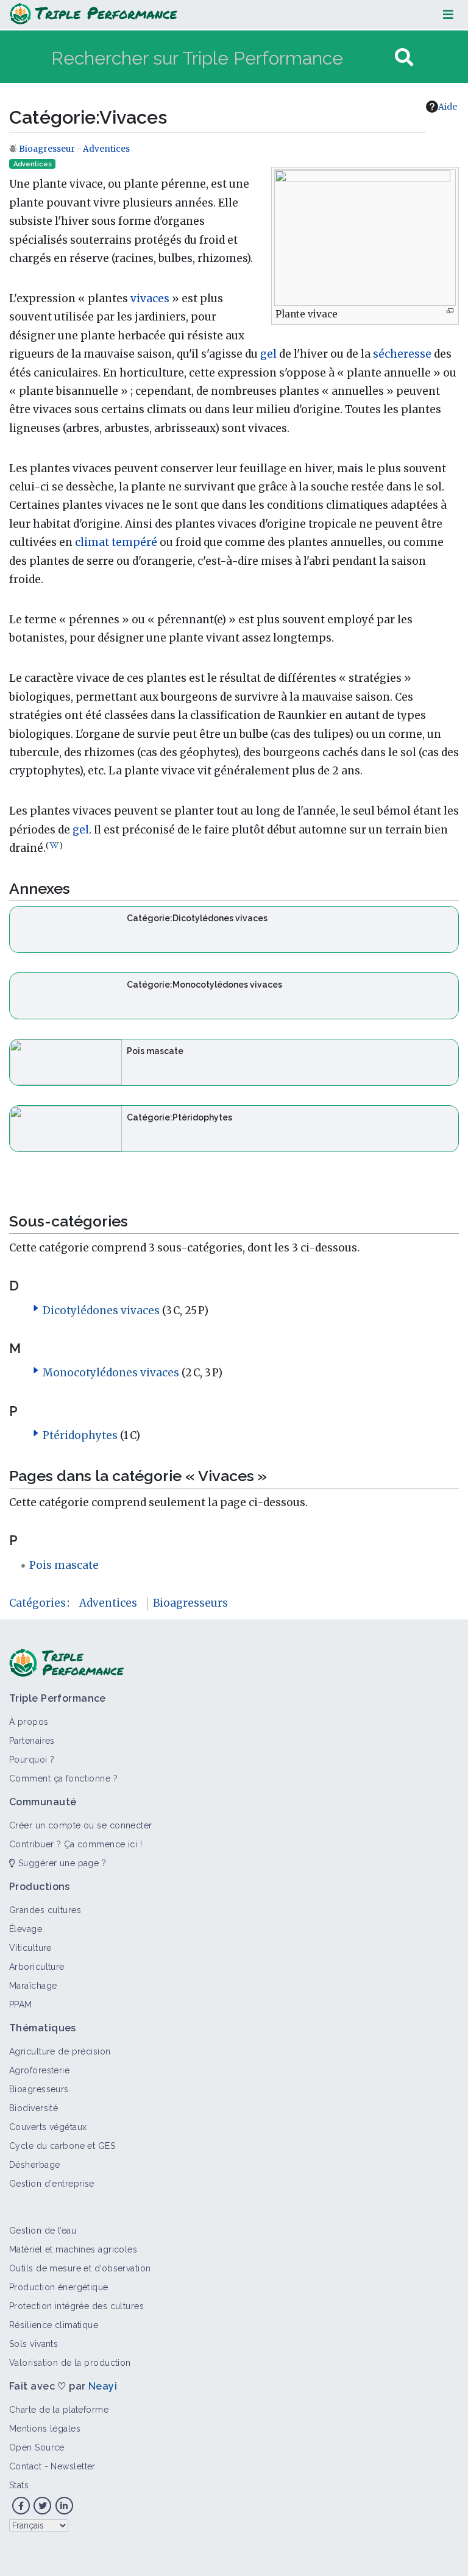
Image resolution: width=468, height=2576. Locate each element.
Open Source (37, 2447)
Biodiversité (34, 2108)
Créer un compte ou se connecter (81, 1825)
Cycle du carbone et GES (62, 2146)
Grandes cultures (45, 1910)
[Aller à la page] (404, 58)
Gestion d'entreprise (52, 2184)
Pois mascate (155, 1051)
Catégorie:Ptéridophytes (179, 1117)
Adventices (106, 149)
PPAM (21, 2005)
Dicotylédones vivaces (101, 1311)
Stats (19, 2485)
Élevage (26, 1929)
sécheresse (402, 354)
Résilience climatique (54, 2325)
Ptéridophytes (80, 1435)
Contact (25, 2466)
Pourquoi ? (32, 1760)
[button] (36, 1308)
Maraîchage (33, 1986)
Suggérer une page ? (61, 1863)
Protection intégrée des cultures (76, 2306)
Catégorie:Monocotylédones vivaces (204, 985)
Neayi (103, 2386)
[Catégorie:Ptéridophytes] (66, 1128)
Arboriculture (37, 1967)
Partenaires (32, 1741)
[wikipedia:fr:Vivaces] (54, 845)
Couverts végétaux (48, 2127)
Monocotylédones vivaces (111, 1373)
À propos (29, 1722)
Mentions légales (45, 2429)
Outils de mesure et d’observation (80, 2268)
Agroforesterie (39, 2070)
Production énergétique (59, 2287)
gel (268, 354)
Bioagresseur (48, 149)
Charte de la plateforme (59, 2410)
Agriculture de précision (60, 2051)
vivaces (150, 299)
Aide (448, 107)
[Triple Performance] (94, 15)
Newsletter (73, 2466)
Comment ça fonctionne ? (63, 1778)
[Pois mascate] (66, 1061)
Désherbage (34, 2165)
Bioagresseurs (190, 1603)
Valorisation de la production (70, 2363)
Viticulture (30, 1948)
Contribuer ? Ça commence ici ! (76, 1844)
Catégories (37, 1603)
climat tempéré (116, 542)
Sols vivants (34, 2344)
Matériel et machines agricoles (73, 2249)
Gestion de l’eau (43, 2231)
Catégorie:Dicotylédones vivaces (197, 918)
